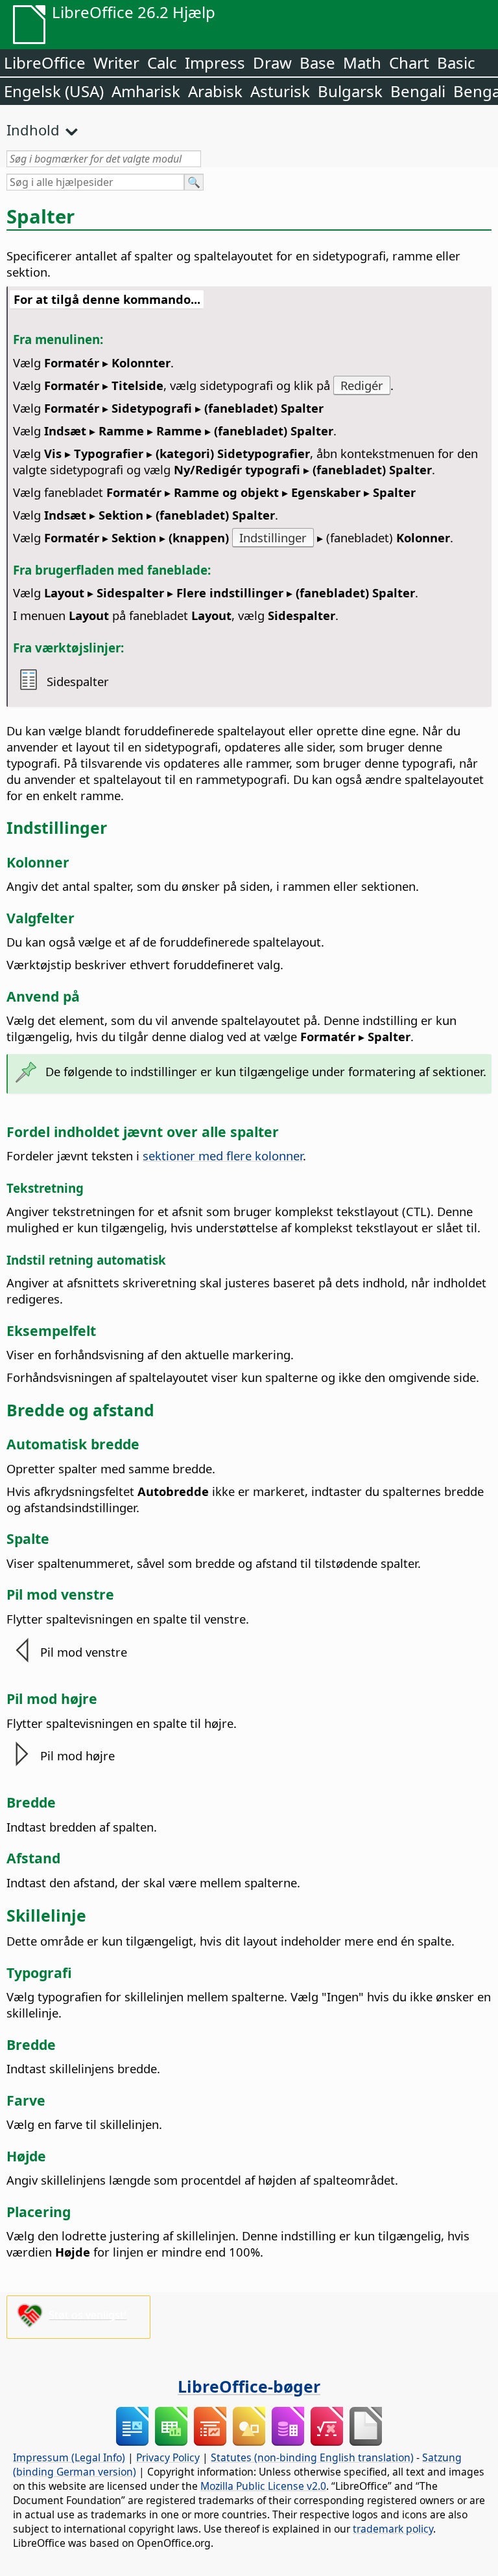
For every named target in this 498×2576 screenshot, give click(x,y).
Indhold (33, 130)
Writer (116, 63)
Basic (456, 63)
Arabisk (215, 91)
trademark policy (393, 2529)
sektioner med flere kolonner (223, 1156)
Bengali (418, 91)
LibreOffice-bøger (249, 2386)
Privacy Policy (168, 2457)
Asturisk (280, 91)
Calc (162, 63)
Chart (409, 63)
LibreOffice (45, 63)
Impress (215, 63)
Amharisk (146, 91)
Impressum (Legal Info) (69, 2457)
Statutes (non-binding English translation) (312, 2457)
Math (362, 63)
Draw (272, 63)
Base (317, 63)
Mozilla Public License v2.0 (263, 2486)
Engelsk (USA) (54, 91)
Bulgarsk (350, 91)
